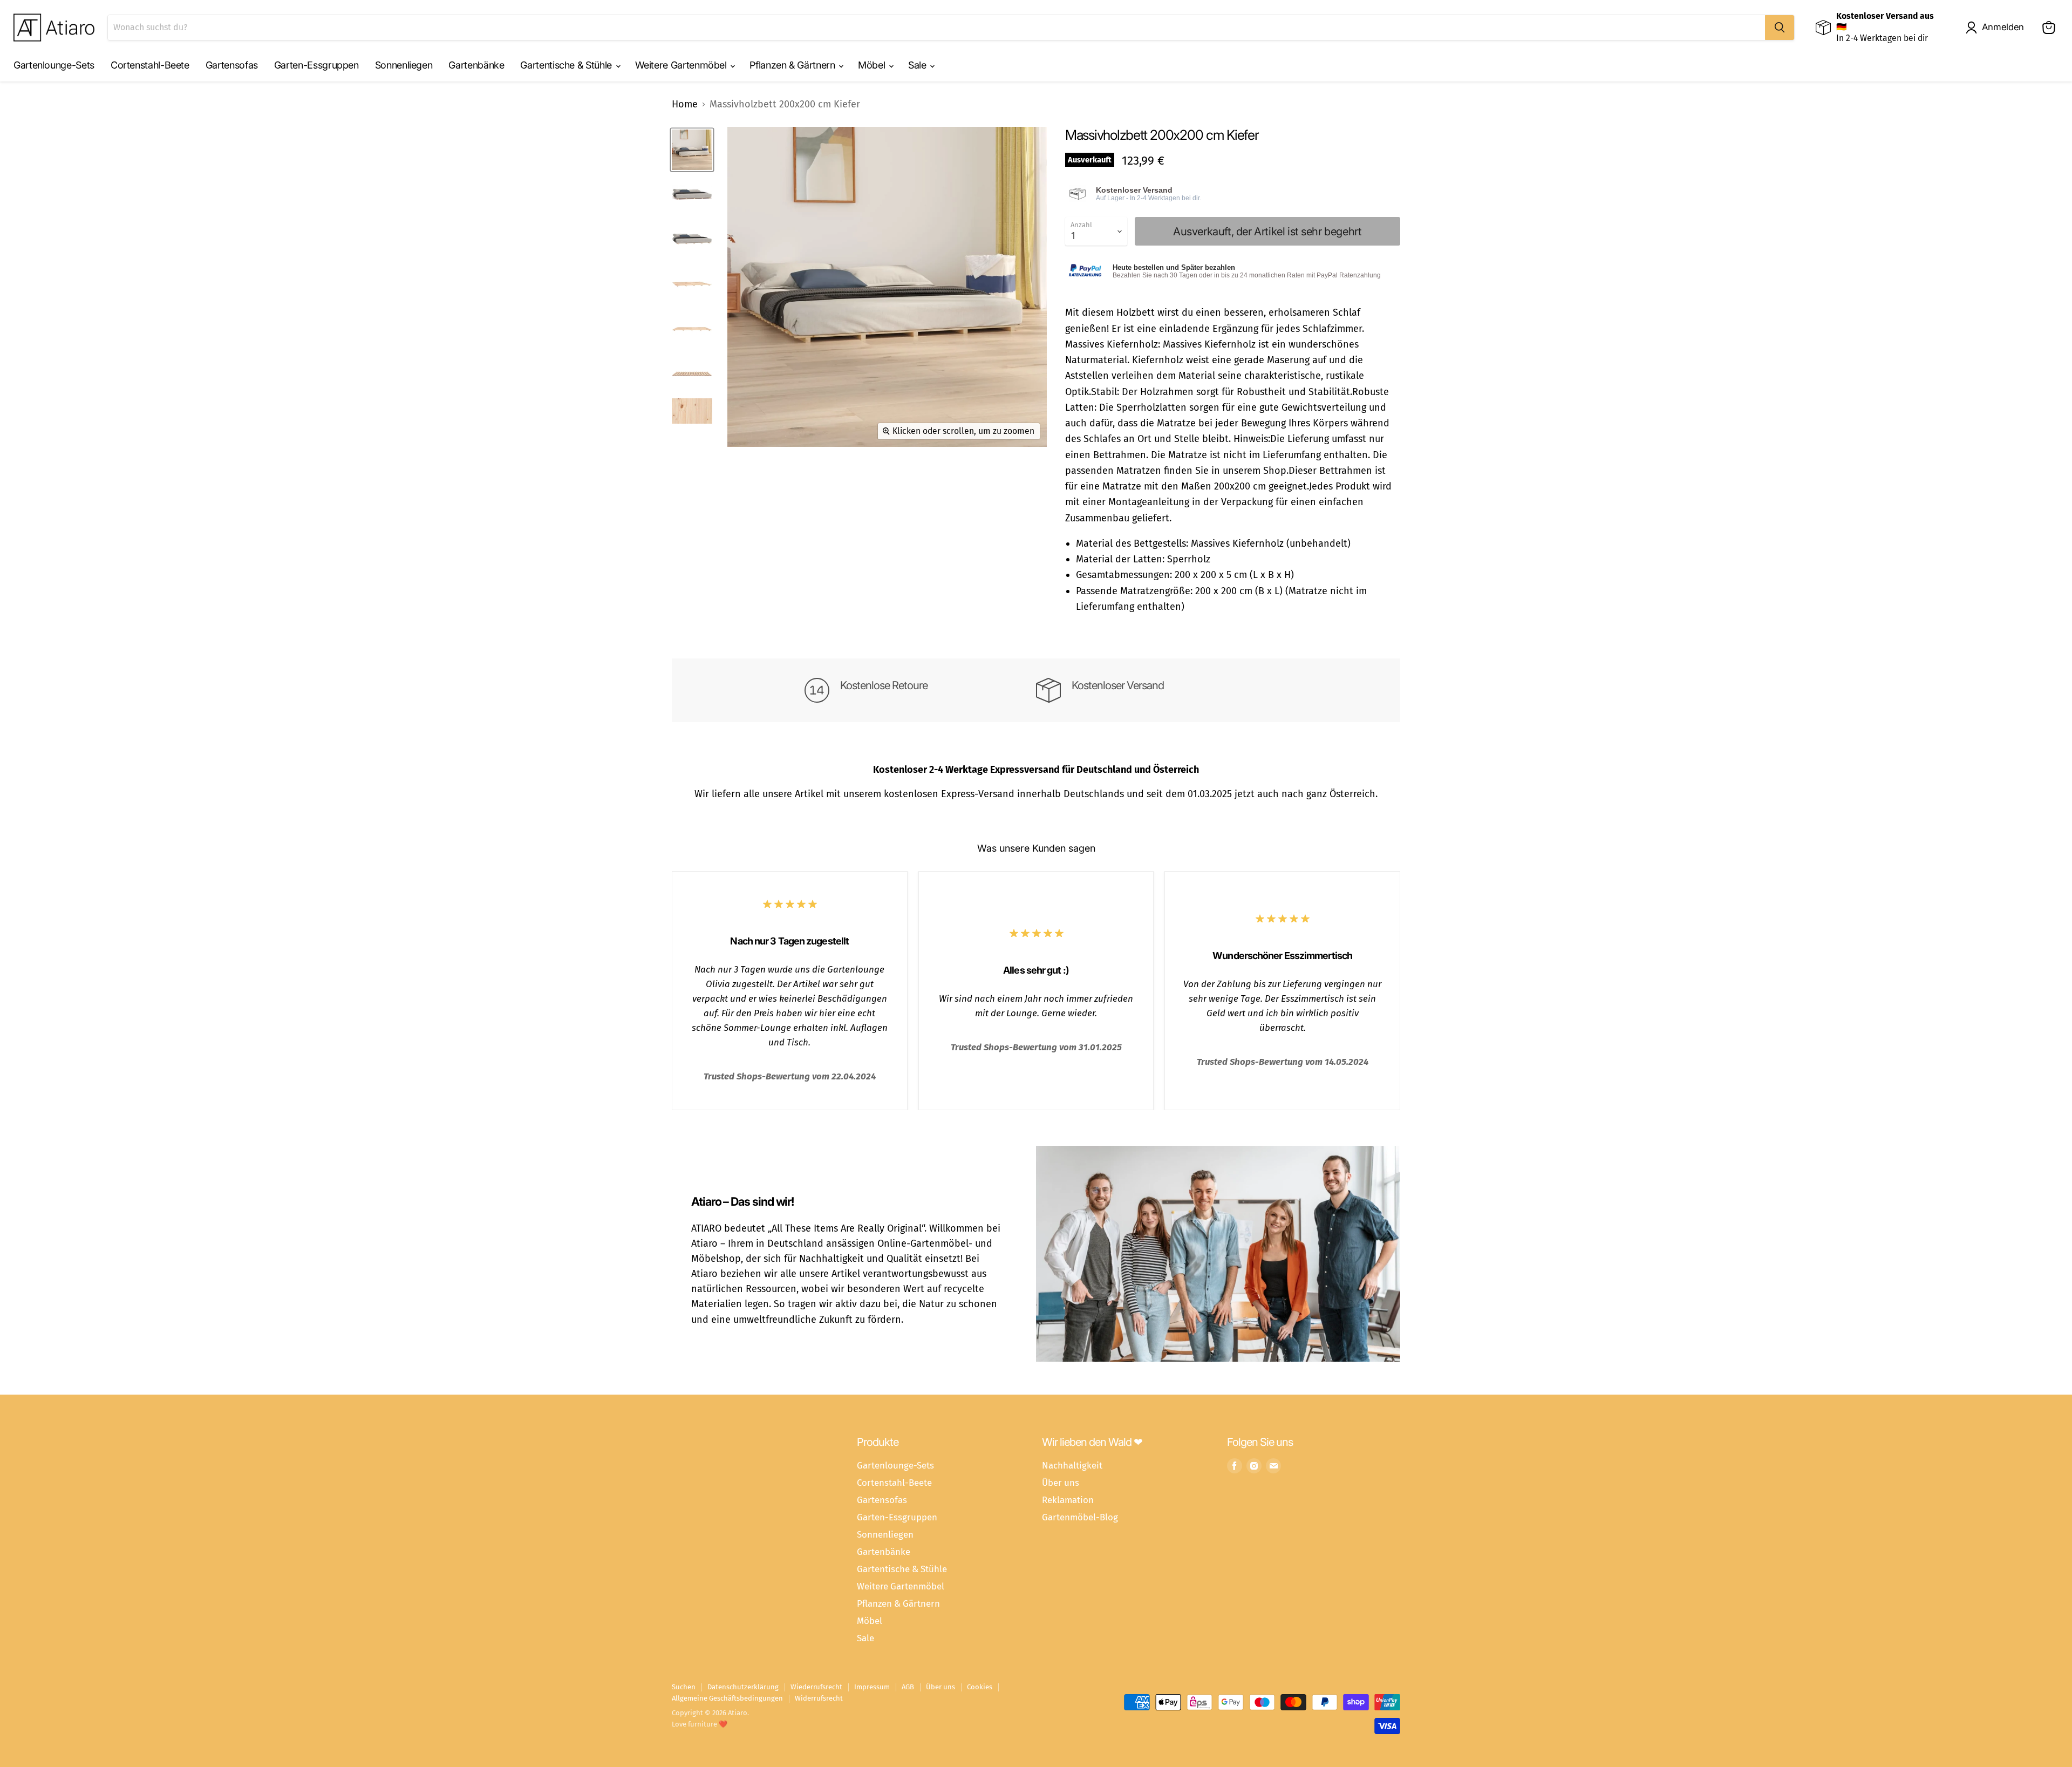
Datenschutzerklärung (743, 1687)
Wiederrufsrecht (816, 1687)
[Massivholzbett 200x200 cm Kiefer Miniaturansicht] (692, 150)
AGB (908, 1687)
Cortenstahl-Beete (150, 65)
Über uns (1061, 1483)
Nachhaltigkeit (1072, 1465)
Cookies (980, 1687)
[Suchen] (1780, 28)
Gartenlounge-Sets (54, 65)
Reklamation (1068, 1500)
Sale (918, 65)
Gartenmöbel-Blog (1080, 1517)
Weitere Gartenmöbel (682, 65)
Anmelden (2003, 27)
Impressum (872, 1687)
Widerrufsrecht (819, 1698)
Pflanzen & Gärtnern (793, 65)
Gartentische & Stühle (567, 65)
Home (685, 104)
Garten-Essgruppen (316, 65)
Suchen (684, 1687)
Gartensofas (232, 65)
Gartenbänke (476, 65)
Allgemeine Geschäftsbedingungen (727, 1698)
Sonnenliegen (404, 65)
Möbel (873, 65)
